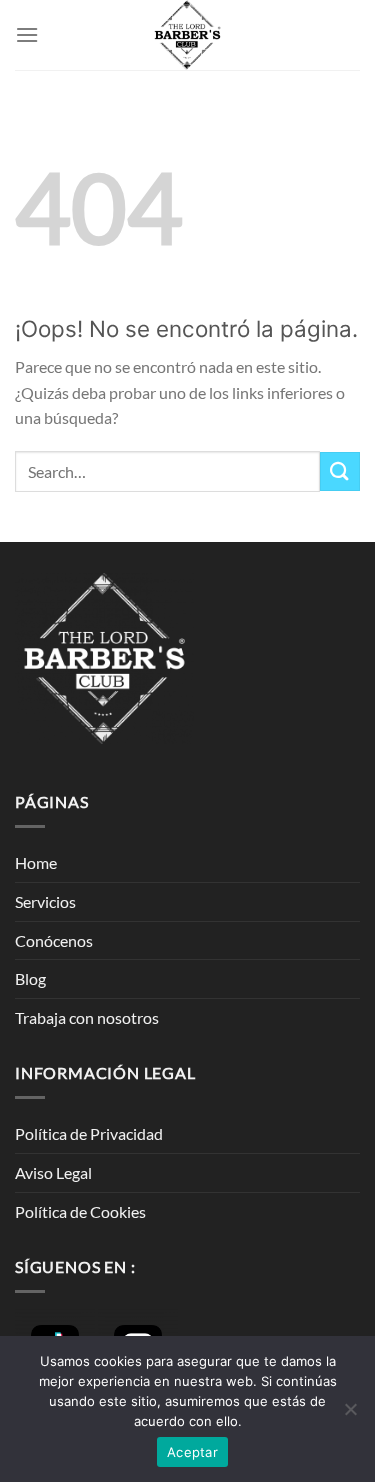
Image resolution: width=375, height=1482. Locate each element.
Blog (30, 978)
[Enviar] (340, 471)
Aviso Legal (53, 1172)
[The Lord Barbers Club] (188, 35)
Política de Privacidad (89, 1133)
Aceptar (192, 1452)
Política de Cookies (80, 1211)
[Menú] (27, 34)
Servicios (45, 901)
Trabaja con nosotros (87, 1017)
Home (36, 862)
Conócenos (54, 940)
